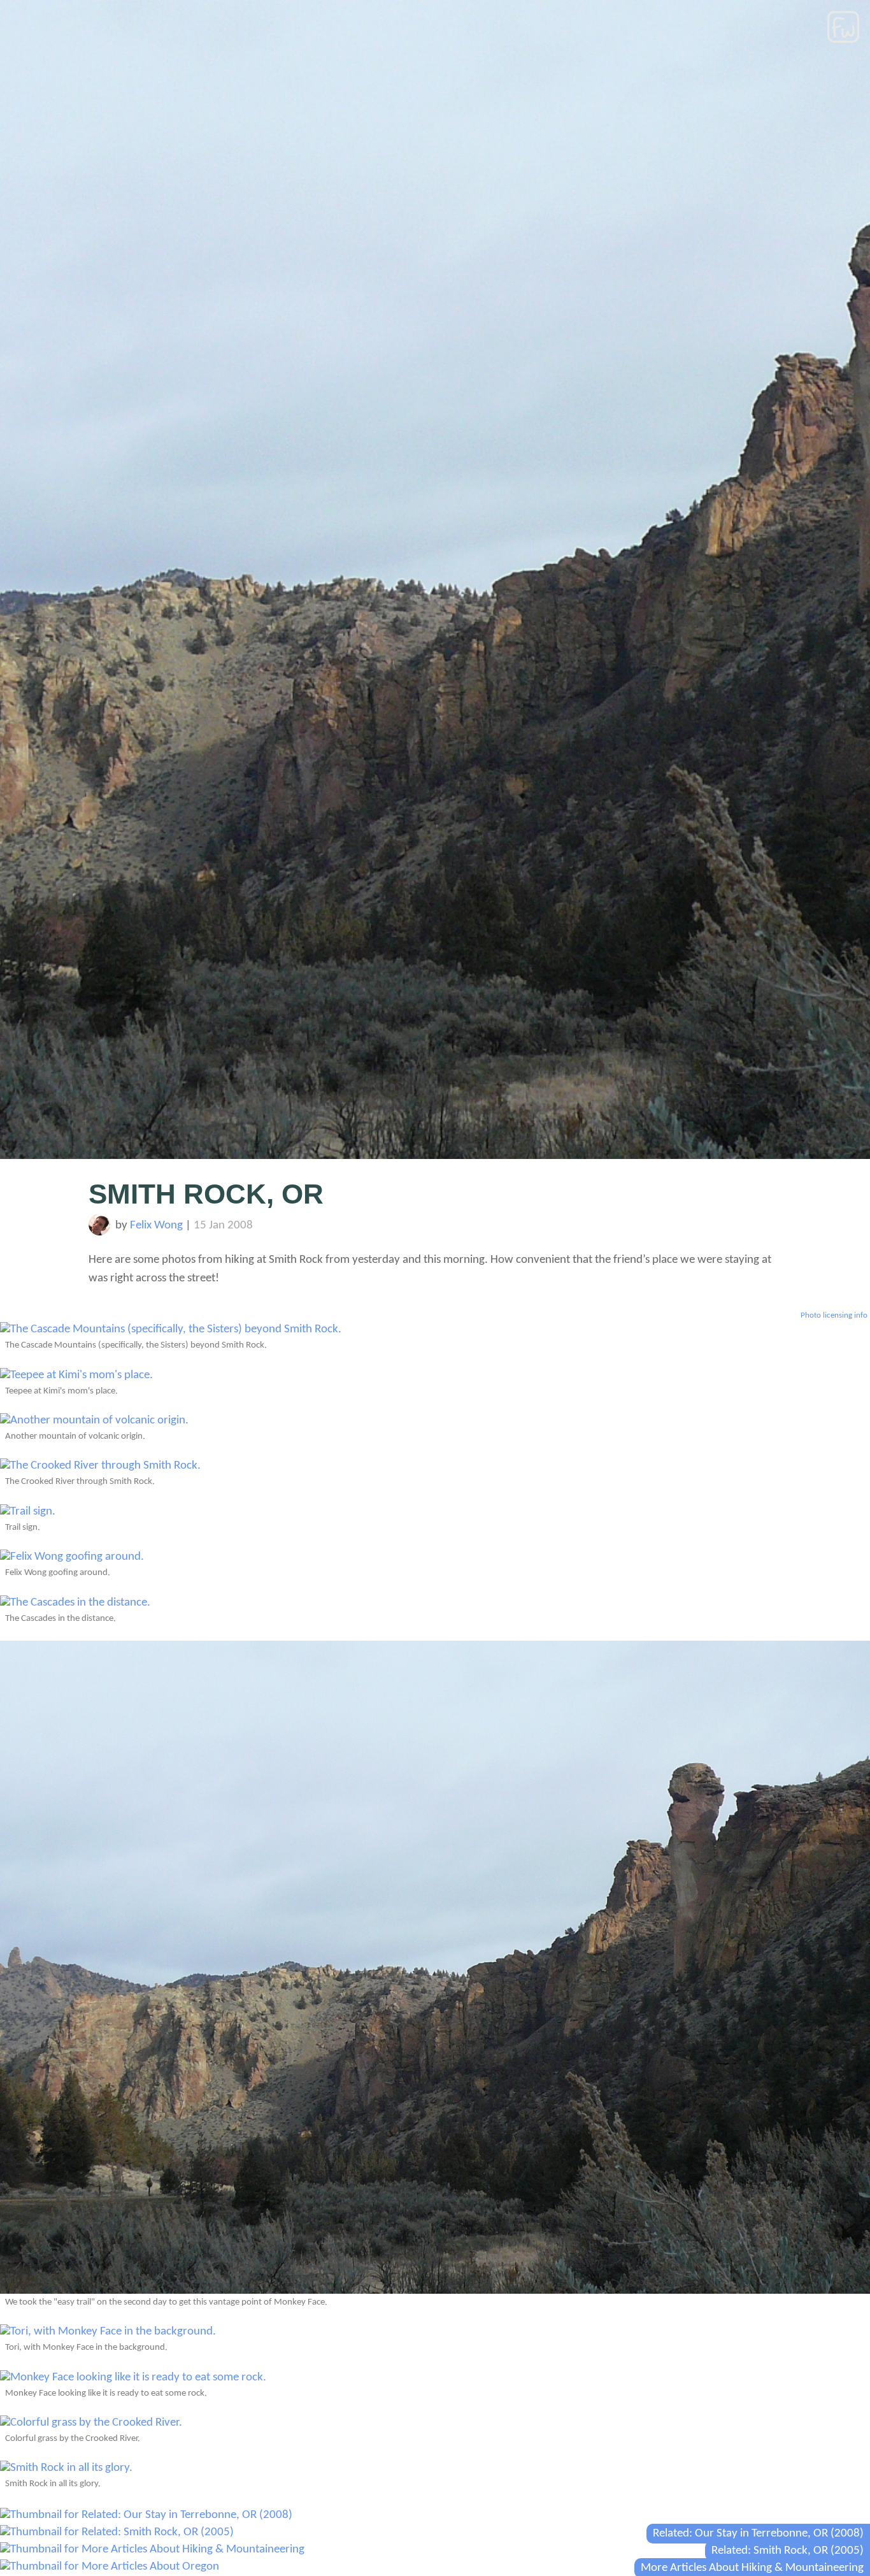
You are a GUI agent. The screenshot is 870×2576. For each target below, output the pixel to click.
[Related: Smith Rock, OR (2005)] (117, 2532)
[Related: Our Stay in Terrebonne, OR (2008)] (146, 2515)
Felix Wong (156, 1226)
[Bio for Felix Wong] (100, 1233)
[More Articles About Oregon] (110, 2567)
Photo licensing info (834, 1315)
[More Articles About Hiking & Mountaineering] (152, 2550)
